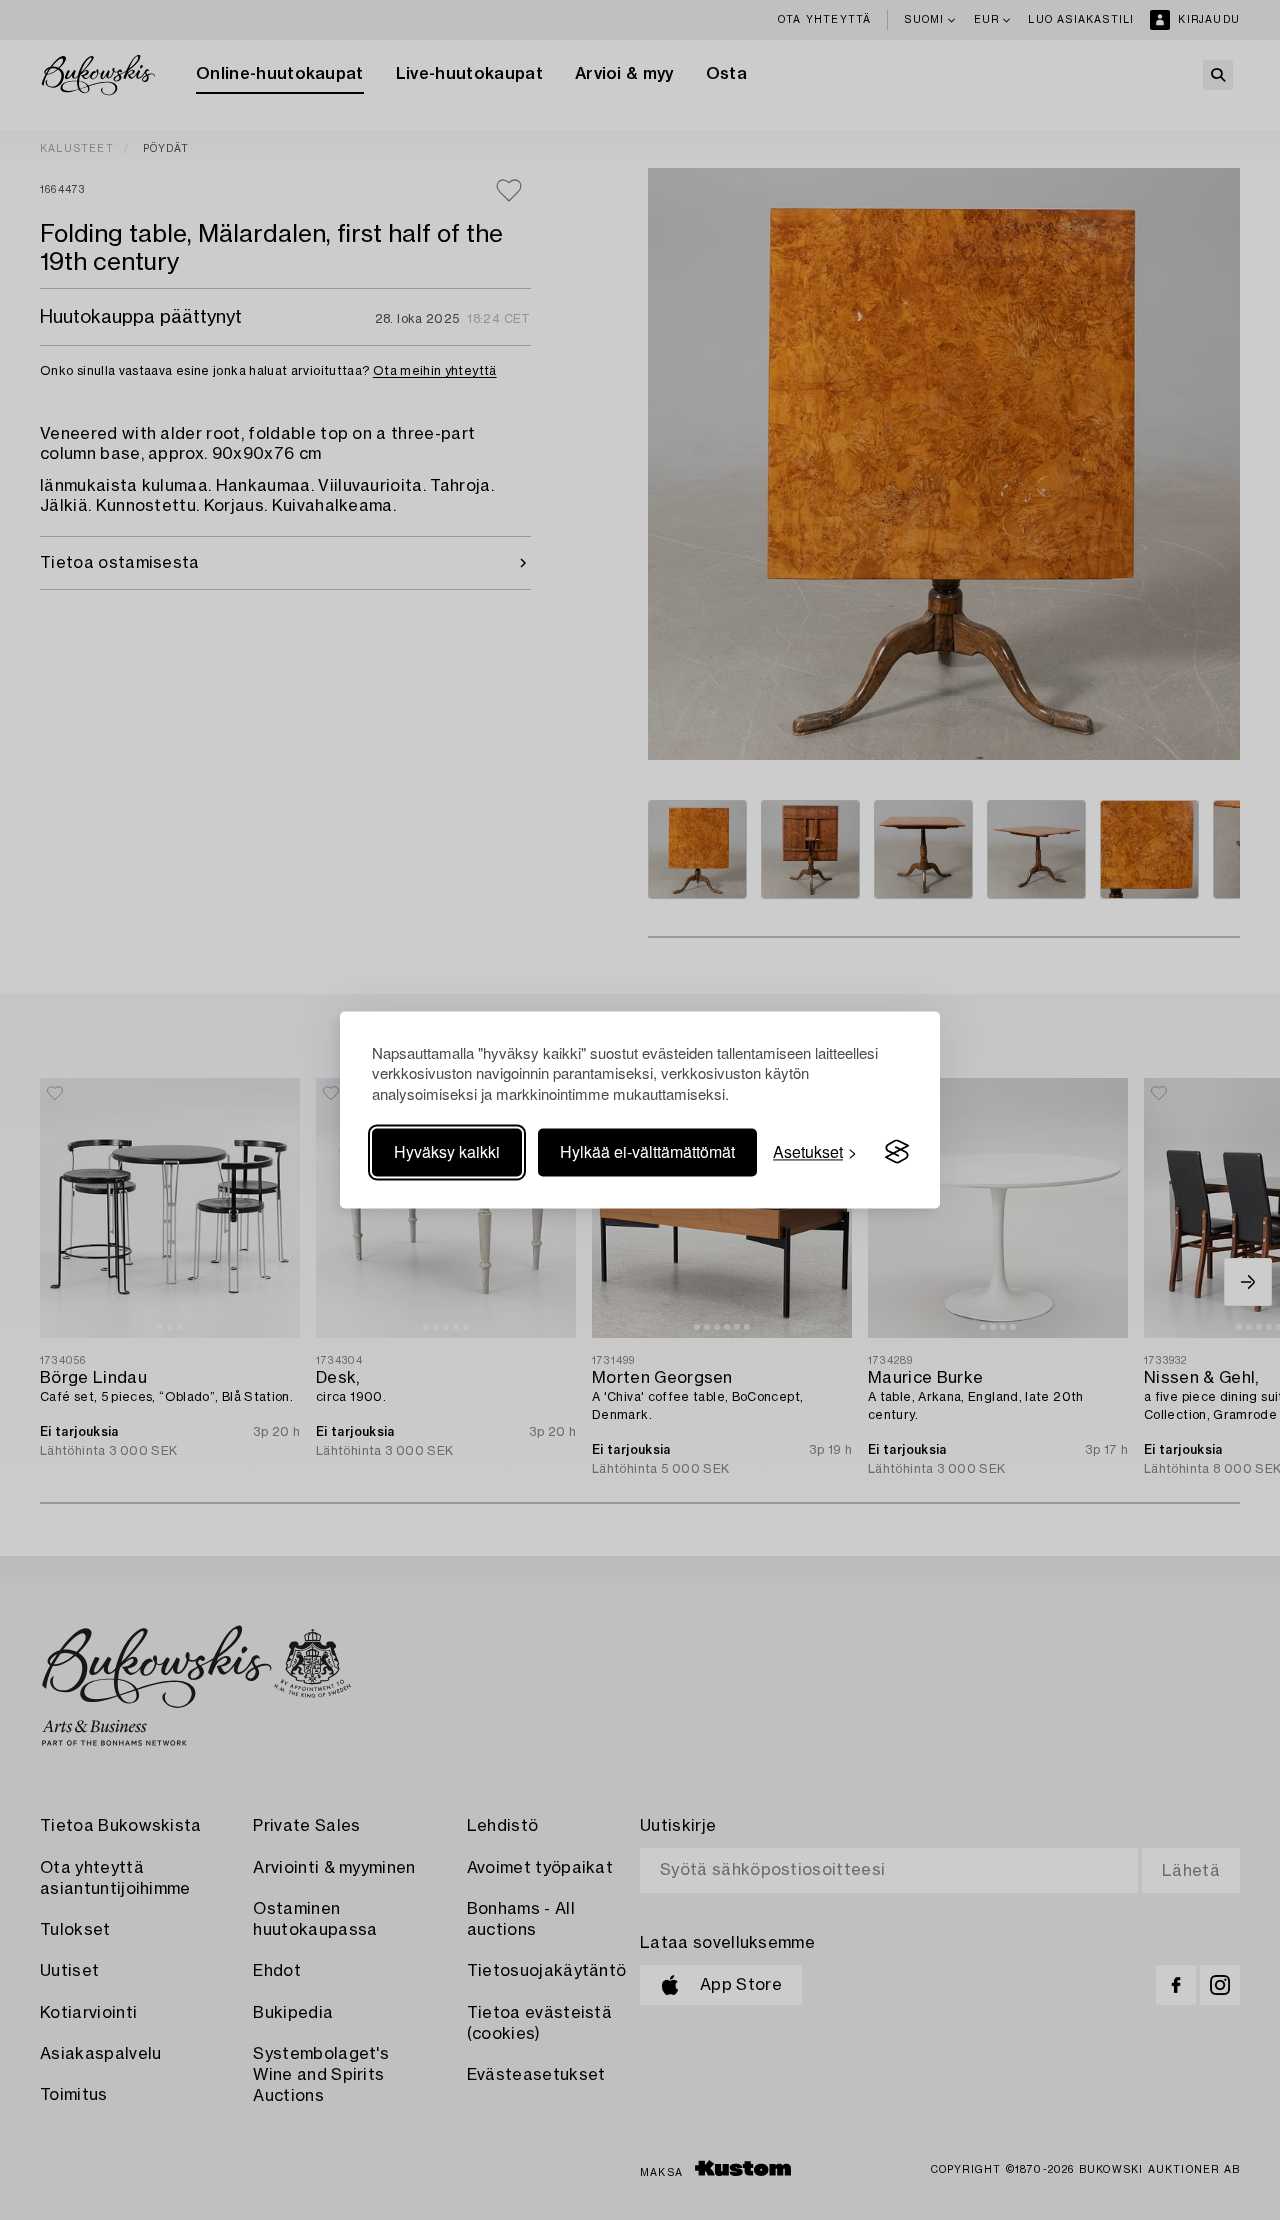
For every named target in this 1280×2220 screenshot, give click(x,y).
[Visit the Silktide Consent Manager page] (897, 1152)
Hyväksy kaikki (447, 1151)
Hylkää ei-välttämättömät (647, 1151)
